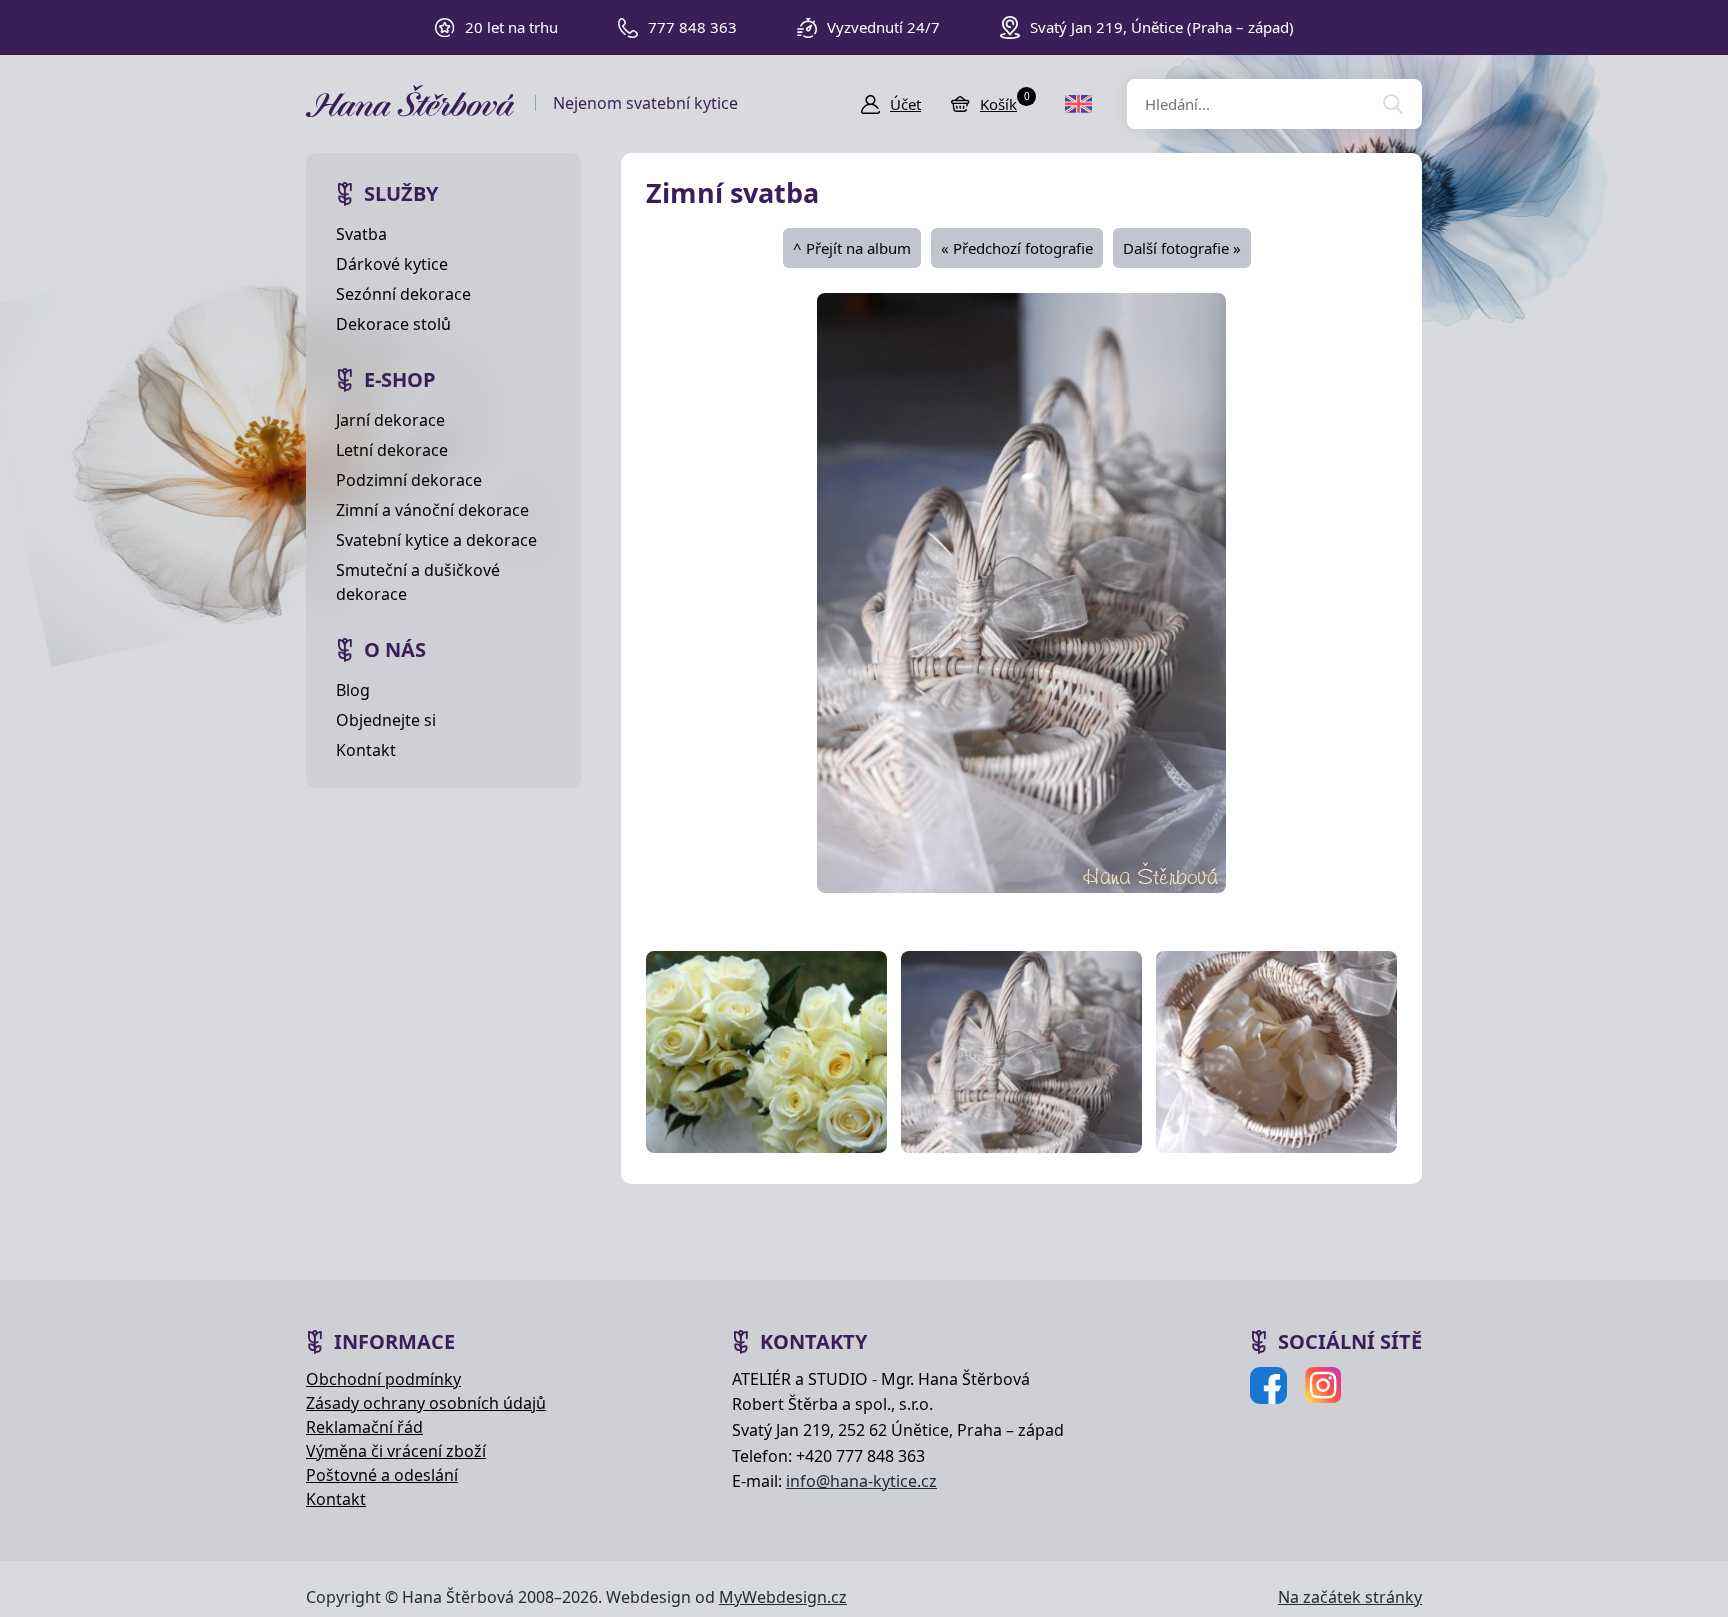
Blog (353, 690)
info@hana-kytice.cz (861, 1481)
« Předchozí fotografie (1017, 248)
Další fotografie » (1182, 248)
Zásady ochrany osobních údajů (426, 1403)
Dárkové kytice (392, 264)
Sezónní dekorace (403, 294)
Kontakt (366, 750)
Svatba (361, 234)
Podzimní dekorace (409, 480)
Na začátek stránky (1350, 1597)
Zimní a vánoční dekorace (432, 510)
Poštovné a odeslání (382, 1475)
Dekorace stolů (393, 324)
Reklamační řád (364, 1427)
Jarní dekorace (390, 420)
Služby (401, 193)
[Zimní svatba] (1021, 591)
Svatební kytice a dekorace (436, 540)
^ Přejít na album (852, 248)
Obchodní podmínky (383, 1379)
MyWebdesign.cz (783, 1597)
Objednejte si (386, 720)
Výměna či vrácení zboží (396, 1451)
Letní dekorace (392, 450)
